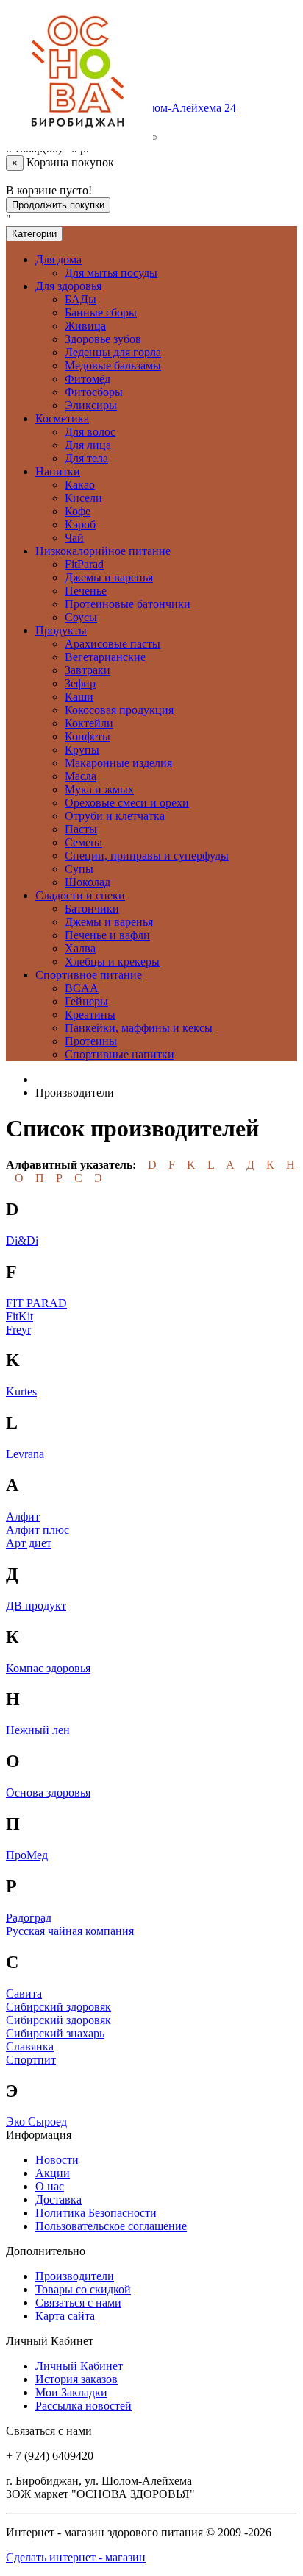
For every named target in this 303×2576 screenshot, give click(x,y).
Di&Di (22, 1241)
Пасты (81, 829)
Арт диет (29, 1543)
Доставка (58, 2200)
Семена (83, 842)
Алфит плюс (38, 1530)
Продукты (61, 630)
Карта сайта (65, 2316)
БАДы (81, 299)
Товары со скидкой (83, 2289)
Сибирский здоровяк (58, 2007)
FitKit (19, 1316)
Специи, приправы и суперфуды (147, 856)
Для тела (86, 458)
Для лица (88, 445)
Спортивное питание (89, 975)
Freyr (18, 1330)
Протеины (91, 1041)
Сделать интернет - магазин (76, 2557)
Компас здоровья (48, 1668)
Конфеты (88, 736)
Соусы (81, 617)
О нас (50, 2186)
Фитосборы (94, 392)
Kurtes (21, 1391)
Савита (24, 1993)
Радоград (29, 1918)
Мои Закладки (71, 2392)
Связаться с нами (78, 2303)
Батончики (92, 909)
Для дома (58, 259)
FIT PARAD (36, 1303)
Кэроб (80, 524)
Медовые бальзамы (113, 365)
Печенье (86, 591)
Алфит (23, 1517)
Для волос (90, 432)
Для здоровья (68, 286)
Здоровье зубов (103, 339)
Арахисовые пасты (113, 644)
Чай (74, 538)
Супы (79, 869)
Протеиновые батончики (128, 604)
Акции (53, 2173)
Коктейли (89, 723)
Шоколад (88, 882)
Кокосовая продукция (119, 710)
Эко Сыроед (36, 2122)
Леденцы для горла (113, 352)
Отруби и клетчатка (115, 816)
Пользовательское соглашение (111, 2226)
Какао (80, 485)
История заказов (76, 2379)
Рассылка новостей (83, 2406)
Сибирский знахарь (55, 2033)
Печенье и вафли (107, 935)
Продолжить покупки (58, 205)
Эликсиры (91, 405)
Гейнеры (86, 1001)
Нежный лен (38, 1730)
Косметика (62, 418)
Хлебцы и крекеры (112, 962)
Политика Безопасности (96, 2213)
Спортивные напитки (120, 1054)
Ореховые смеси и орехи (127, 803)
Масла (81, 776)
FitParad (84, 564)
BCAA (82, 988)
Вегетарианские (105, 657)
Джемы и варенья (109, 577)
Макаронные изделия (118, 763)
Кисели (83, 498)
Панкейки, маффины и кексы (139, 1028)
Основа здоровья (48, 1793)
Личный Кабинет (79, 2366)
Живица (85, 326)
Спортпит (31, 2060)
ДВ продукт (36, 1606)
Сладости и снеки (80, 895)
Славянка (30, 2046)
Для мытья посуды (111, 273)
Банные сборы (101, 312)
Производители (75, 2276)
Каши (79, 697)
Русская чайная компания (70, 1931)
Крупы (82, 750)
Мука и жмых (99, 789)
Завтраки (88, 670)
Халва (80, 948)
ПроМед (27, 1855)
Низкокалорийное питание (103, 551)
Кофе (78, 511)
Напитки (58, 471)
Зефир (80, 683)
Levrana (25, 1454)
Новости (57, 2160)
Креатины (90, 1015)
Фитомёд (88, 379)
